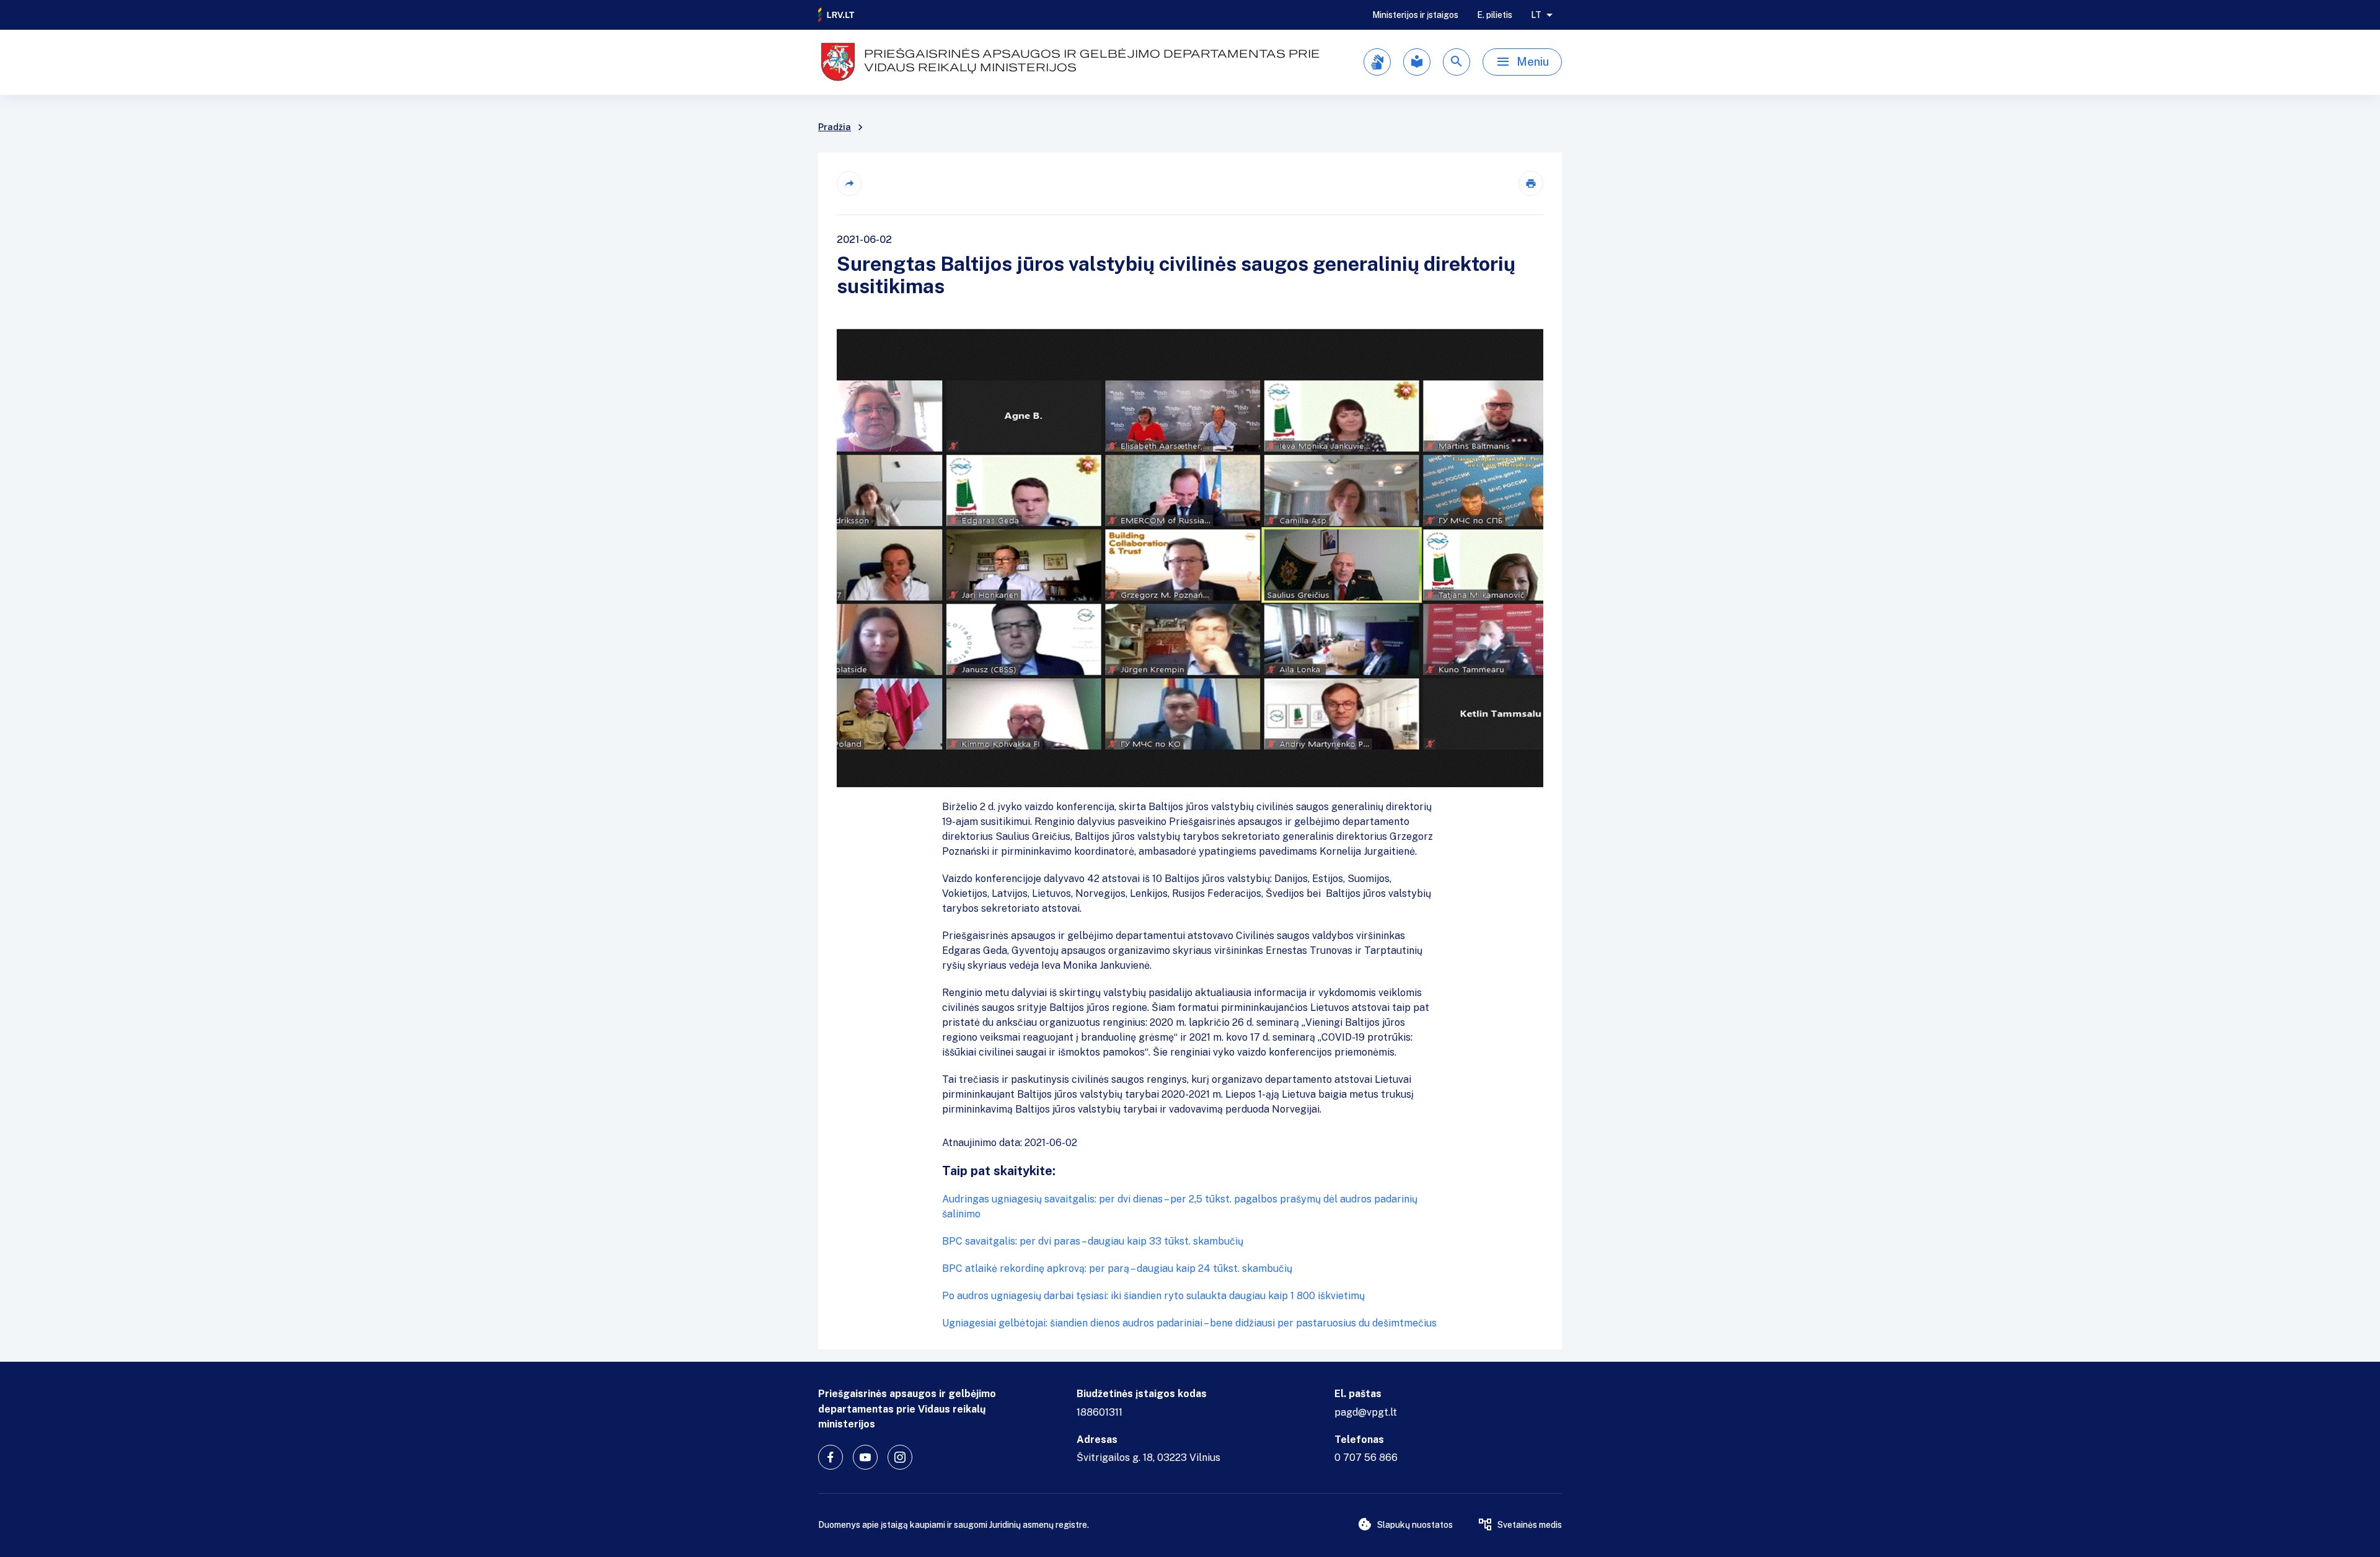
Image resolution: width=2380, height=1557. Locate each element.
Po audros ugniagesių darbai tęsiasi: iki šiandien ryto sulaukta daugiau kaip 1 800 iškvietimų (1153, 1296)
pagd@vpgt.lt (1366, 1412)
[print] (1531, 183)
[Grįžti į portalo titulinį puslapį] (837, 15)
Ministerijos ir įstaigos (1415, 15)
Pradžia (835, 127)
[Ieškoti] (1457, 62)
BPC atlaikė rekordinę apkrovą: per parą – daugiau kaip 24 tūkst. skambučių (1117, 1268)
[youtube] (865, 1457)
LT (1536, 15)
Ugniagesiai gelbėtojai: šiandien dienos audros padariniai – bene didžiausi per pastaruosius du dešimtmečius (1189, 1323)
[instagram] (900, 1457)
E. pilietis (1495, 15)
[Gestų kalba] (1377, 62)
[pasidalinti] (849, 183)
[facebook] (831, 1457)
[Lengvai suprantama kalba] (1417, 62)
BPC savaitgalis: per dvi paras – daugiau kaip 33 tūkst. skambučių (1093, 1241)
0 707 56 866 (1366, 1458)
